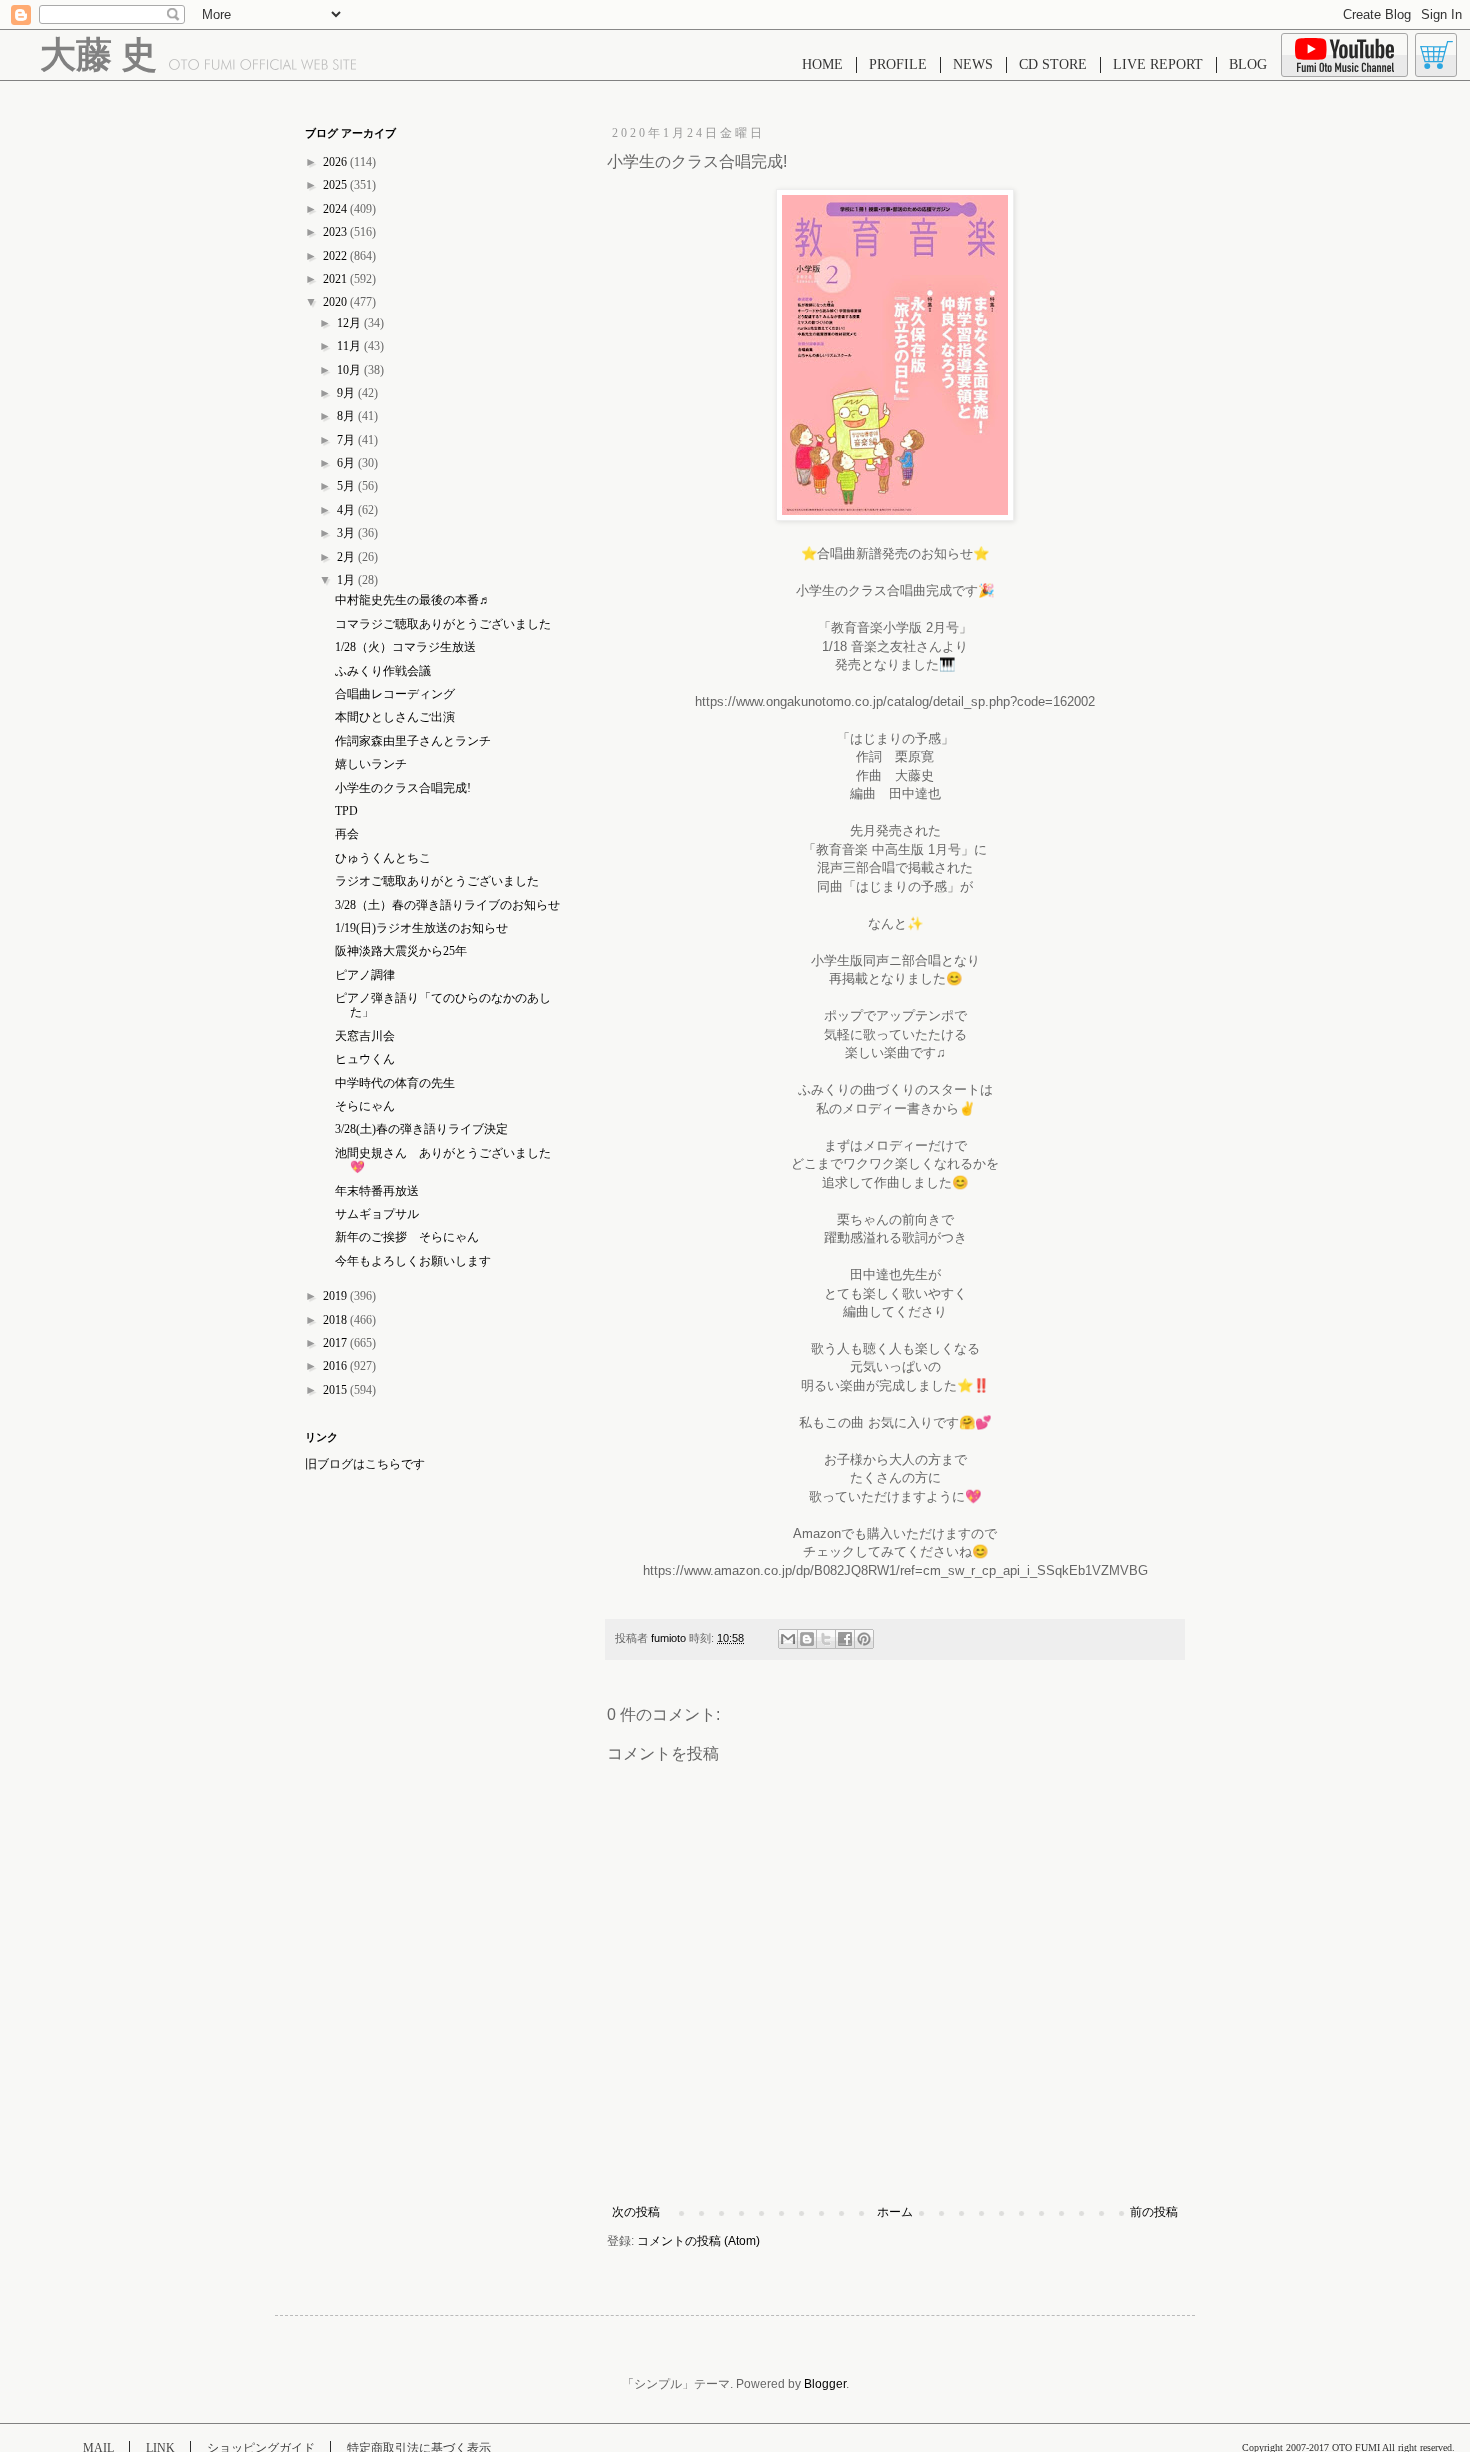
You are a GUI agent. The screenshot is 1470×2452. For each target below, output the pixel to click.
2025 (336, 185)
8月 (347, 416)
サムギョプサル (377, 1214)
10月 (350, 370)
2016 (336, 1366)
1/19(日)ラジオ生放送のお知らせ (421, 928)
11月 (350, 346)
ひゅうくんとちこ (383, 858)
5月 (347, 486)
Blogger (825, 2384)
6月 (347, 463)
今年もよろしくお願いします (413, 1261)
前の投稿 (1154, 2212)
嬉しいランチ (371, 764)
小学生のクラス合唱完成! (403, 788)
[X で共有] (826, 1639)
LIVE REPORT (1158, 64)
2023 (336, 232)
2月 (347, 557)
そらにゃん (365, 1106)
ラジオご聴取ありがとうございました (437, 881)
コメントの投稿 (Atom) (698, 2241)
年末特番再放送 (377, 1191)
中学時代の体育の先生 (395, 1083)
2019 (336, 1296)
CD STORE (1053, 64)
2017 (336, 1343)
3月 (347, 533)
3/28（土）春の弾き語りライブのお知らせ (447, 905)
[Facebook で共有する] (845, 1639)
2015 (336, 1390)
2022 (336, 256)
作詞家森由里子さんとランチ (413, 741)
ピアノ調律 (365, 975)
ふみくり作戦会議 (383, 671)
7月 (347, 440)
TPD (346, 811)
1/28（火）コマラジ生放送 (405, 647)
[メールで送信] (788, 1639)
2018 (336, 1320)
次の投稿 (636, 2212)
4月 (347, 510)
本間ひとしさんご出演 (395, 717)
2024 (336, 209)
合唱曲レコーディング (395, 694)
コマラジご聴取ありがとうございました (443, 624)
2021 (336, 279)
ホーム (895, 2212)
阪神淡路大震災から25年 (401, 951)
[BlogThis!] (807, 1639)
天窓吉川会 (365, 1036)
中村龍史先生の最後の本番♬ (413, 600)
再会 (347, 834)
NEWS (973, 64)
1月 (347, 580)
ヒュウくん (365, 1059)
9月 (347, 393)
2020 (336, 302)
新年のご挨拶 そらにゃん (407, 1237)
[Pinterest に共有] (864, 1639)
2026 (336, 162)
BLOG (1248, 64)
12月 (350, 323)
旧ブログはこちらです (365, 1464)
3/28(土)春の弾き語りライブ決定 (421, 1129)
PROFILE (898, 64)
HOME (822, 64)
